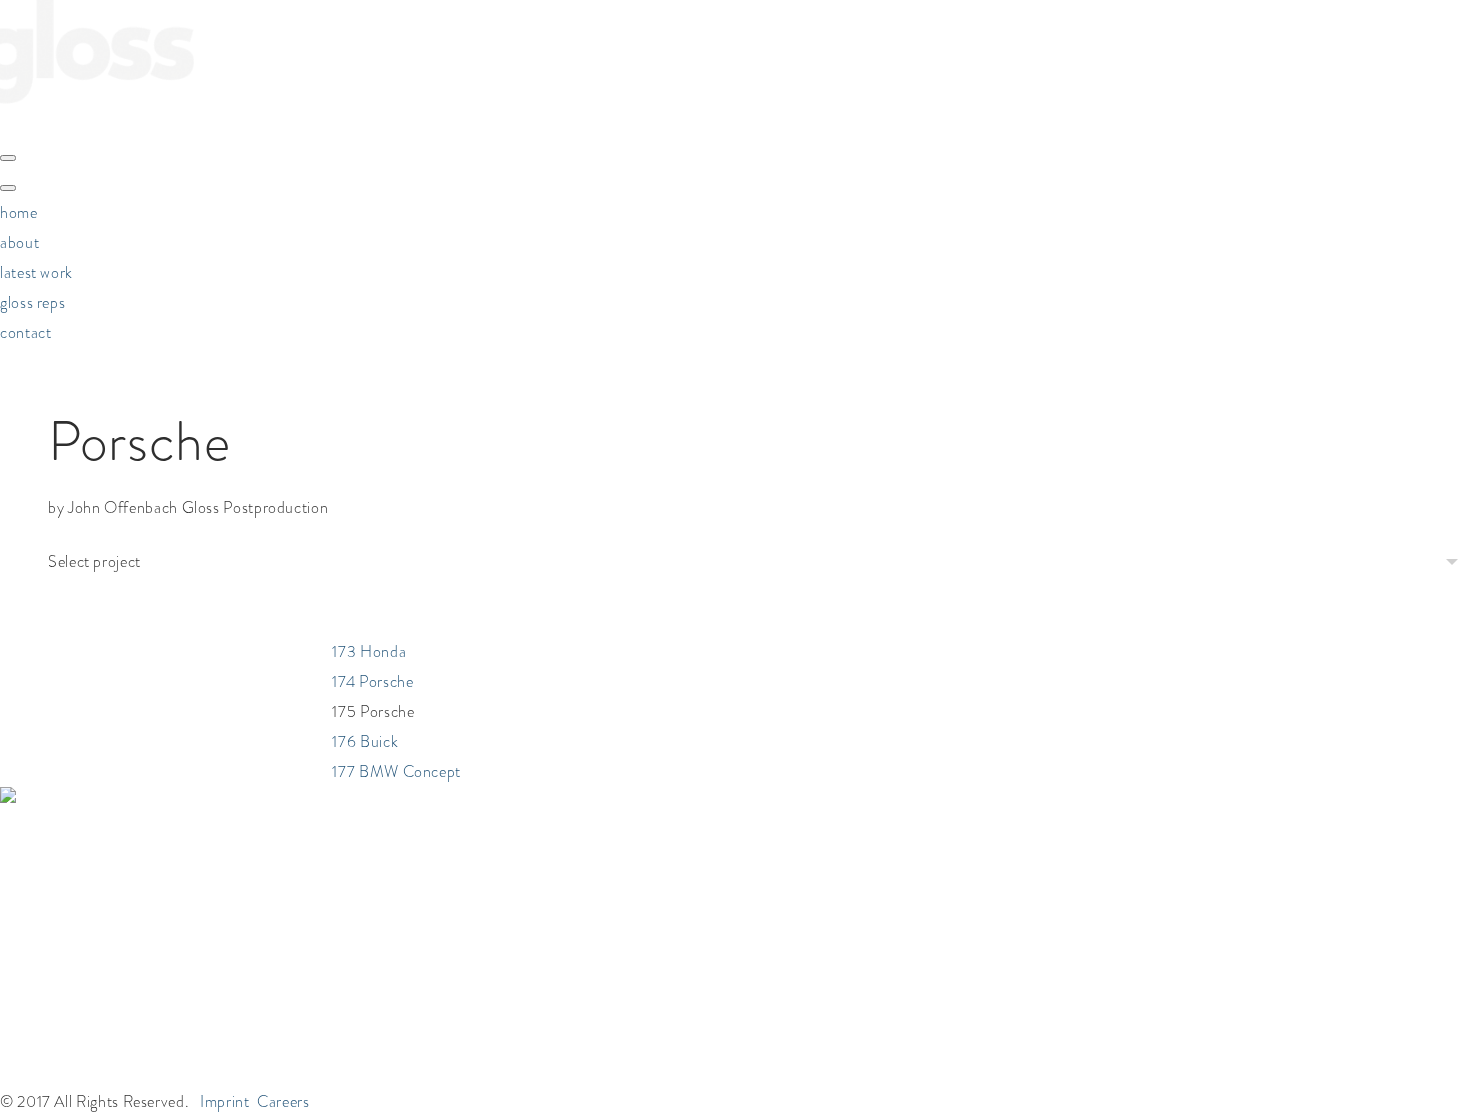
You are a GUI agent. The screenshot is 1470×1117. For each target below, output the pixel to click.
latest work (36, 272)
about (19, 242)
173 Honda (369, 713)
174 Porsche (372, 743)
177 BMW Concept (396, 833)
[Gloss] (97, 122)
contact (25, 332)
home (19, 212)
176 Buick (365, 803)
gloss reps (32, 302)
